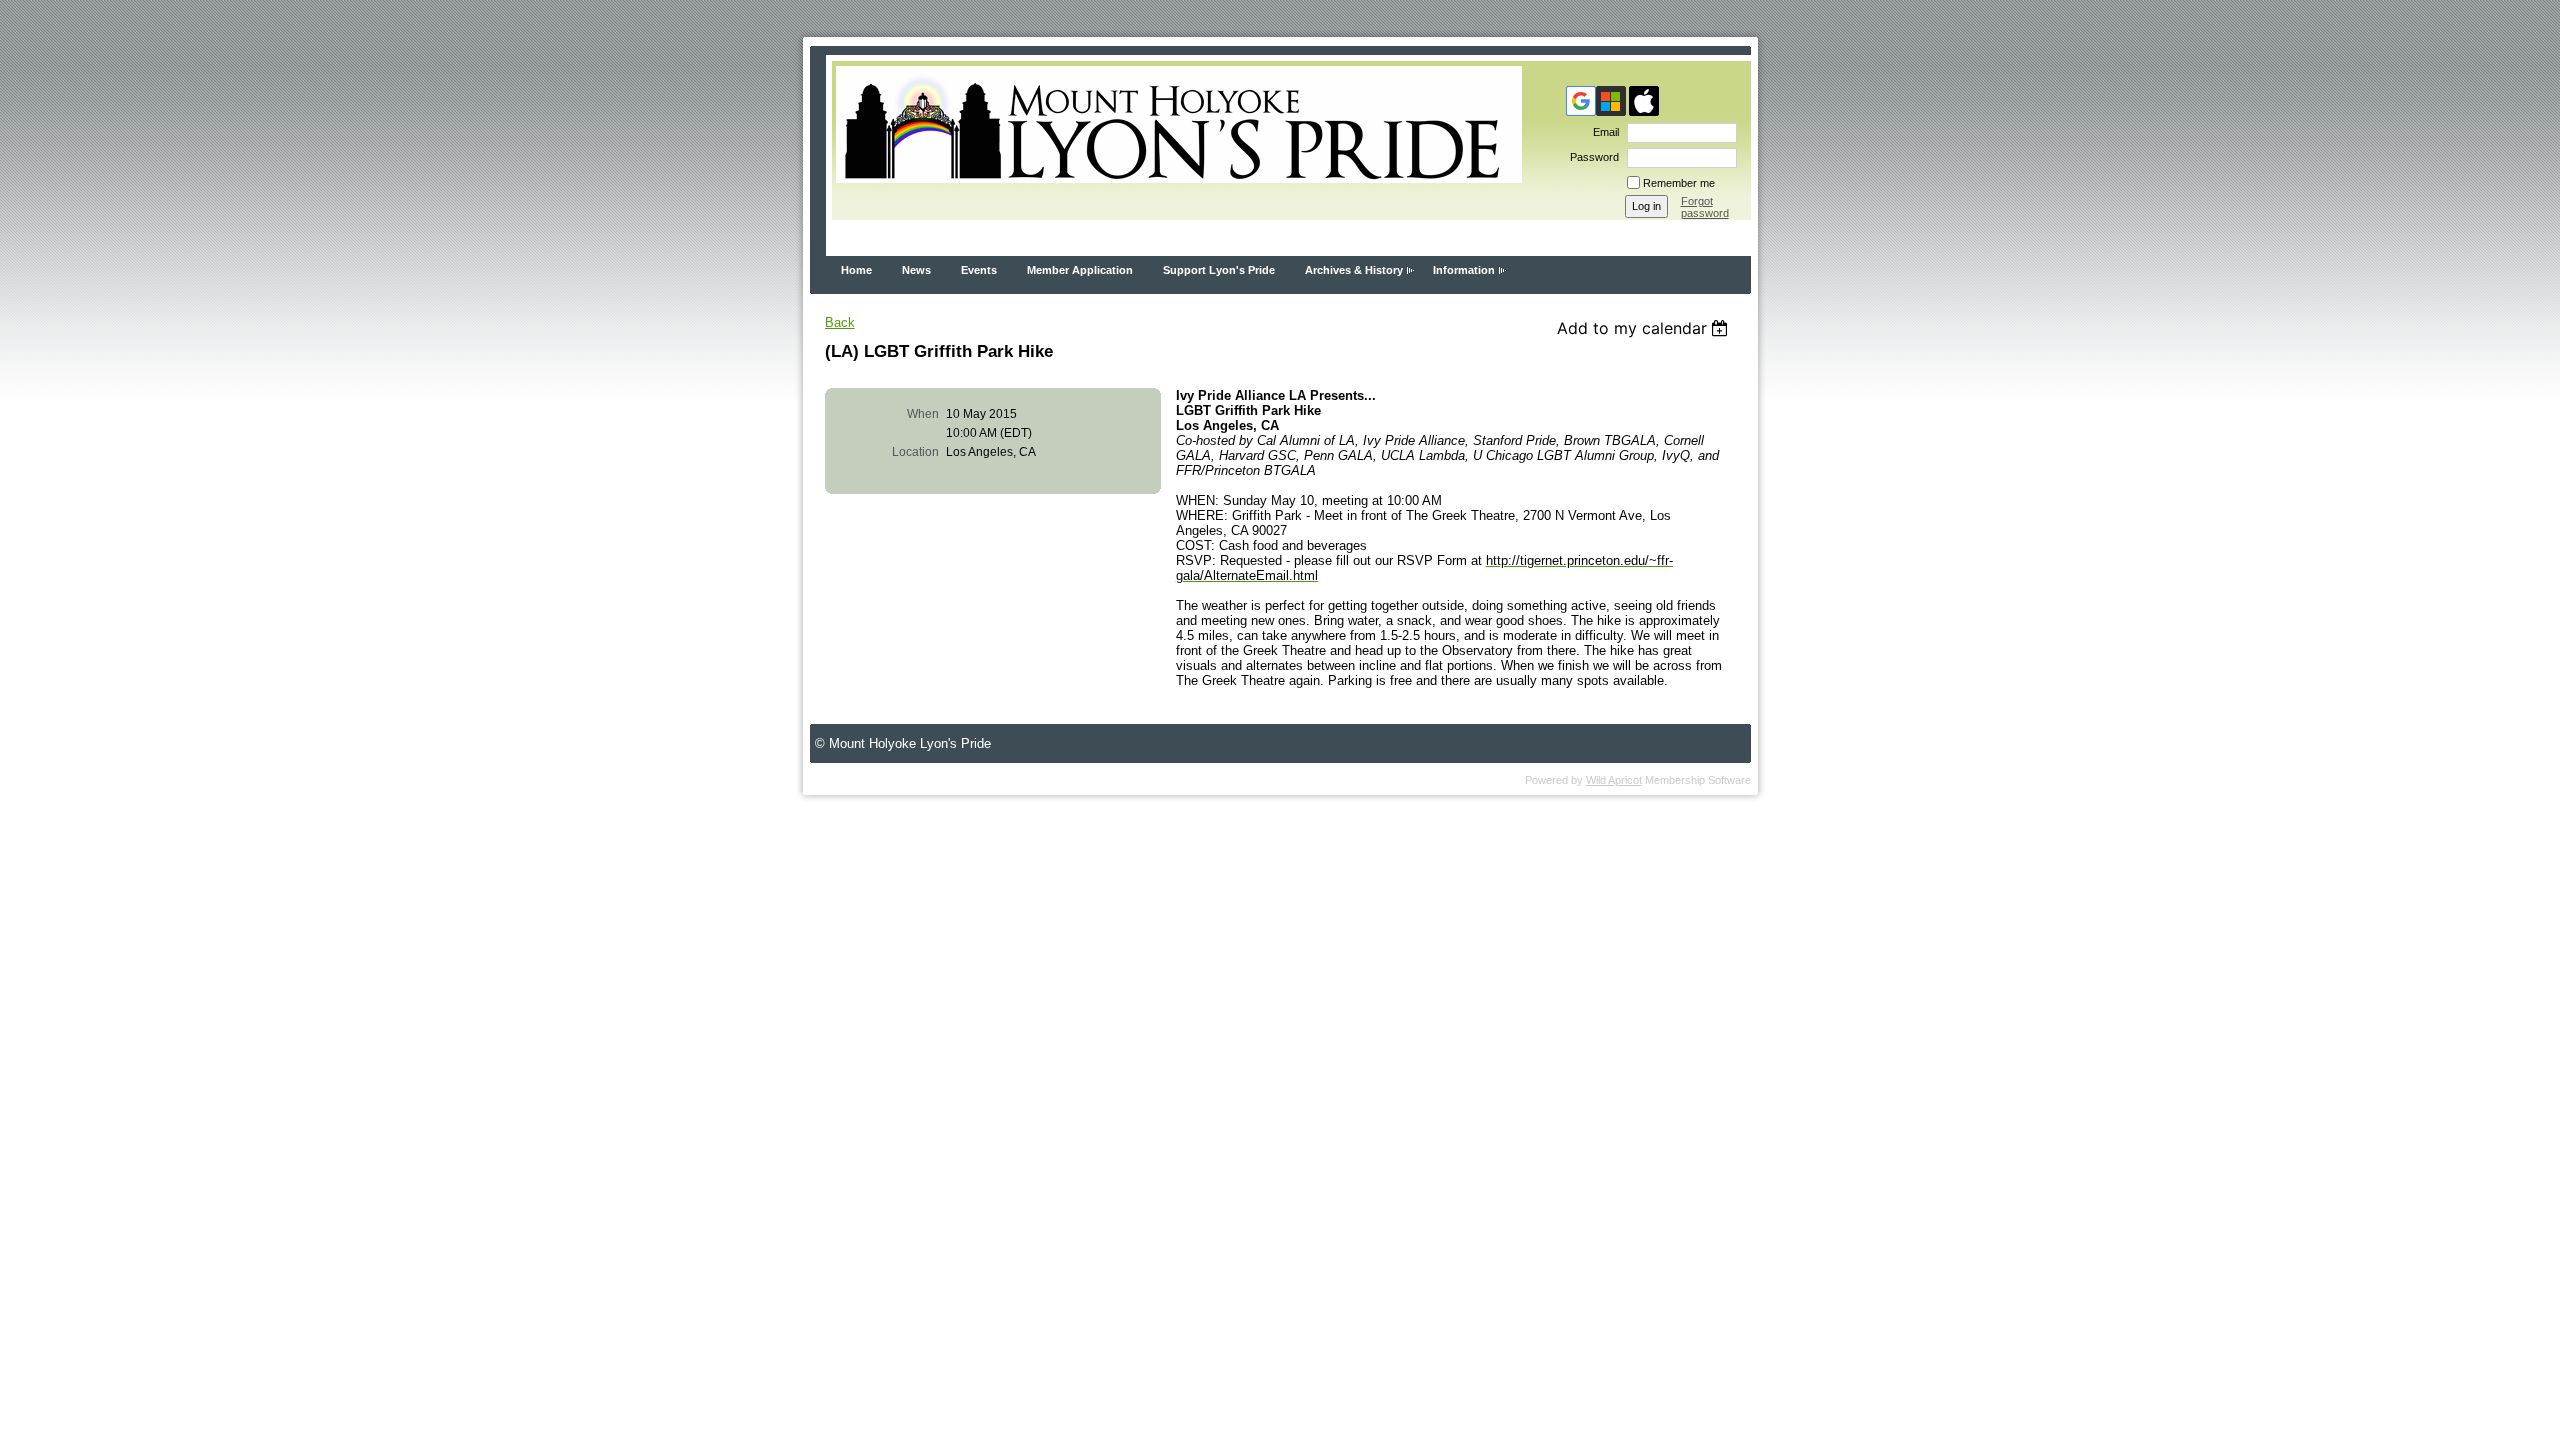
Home (856, 270)
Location (915, 452)
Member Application (1080, 270)
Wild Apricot (1614, 780)
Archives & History (1354, 270)
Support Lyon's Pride (1219, 270)
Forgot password (1705, 207)
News (916, 270)
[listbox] (1645, 328)
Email (1602, 132)
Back (840, 322)
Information (1464, 270)
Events (979, 270)
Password (1591, 157)
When (923, 414)
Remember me (1679, 183)
